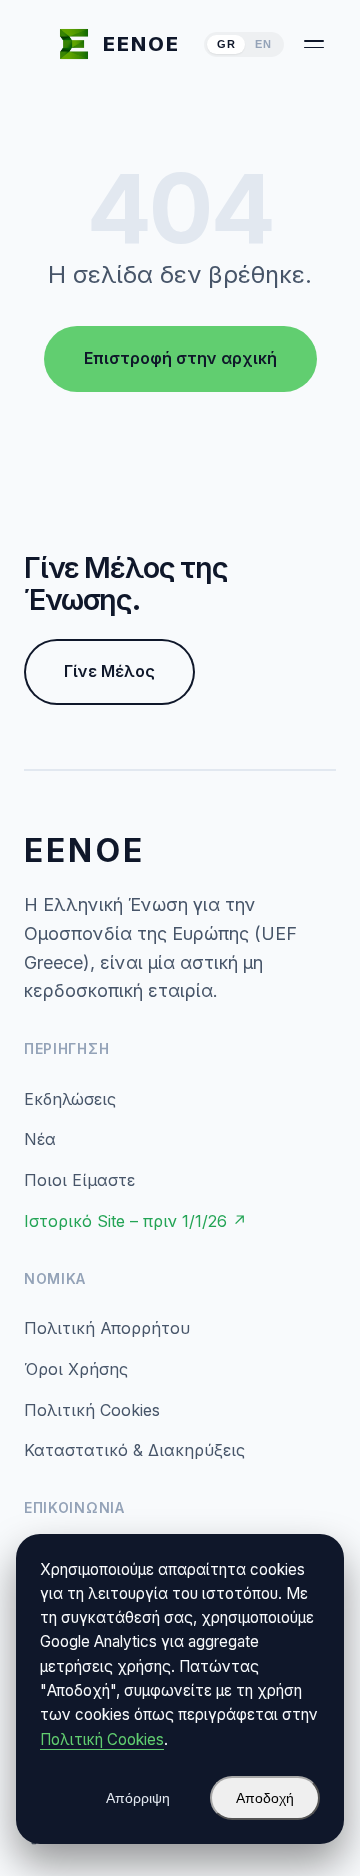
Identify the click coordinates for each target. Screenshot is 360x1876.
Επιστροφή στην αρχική (180, 358)
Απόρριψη (138, 1798)
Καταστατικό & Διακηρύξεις (134, 1450)
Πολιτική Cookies (92, 1410)
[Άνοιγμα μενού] (314, 44)
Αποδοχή (265, 1798)
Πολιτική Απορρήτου (107, 1328)
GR (226, 44)
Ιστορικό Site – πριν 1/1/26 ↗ (135, 1221)
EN (263, 44)
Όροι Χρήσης (76, 1369)
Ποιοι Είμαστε (79, 1180)
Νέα (40, 1139)
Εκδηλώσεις (70, 1099)
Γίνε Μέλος (109, 671)
